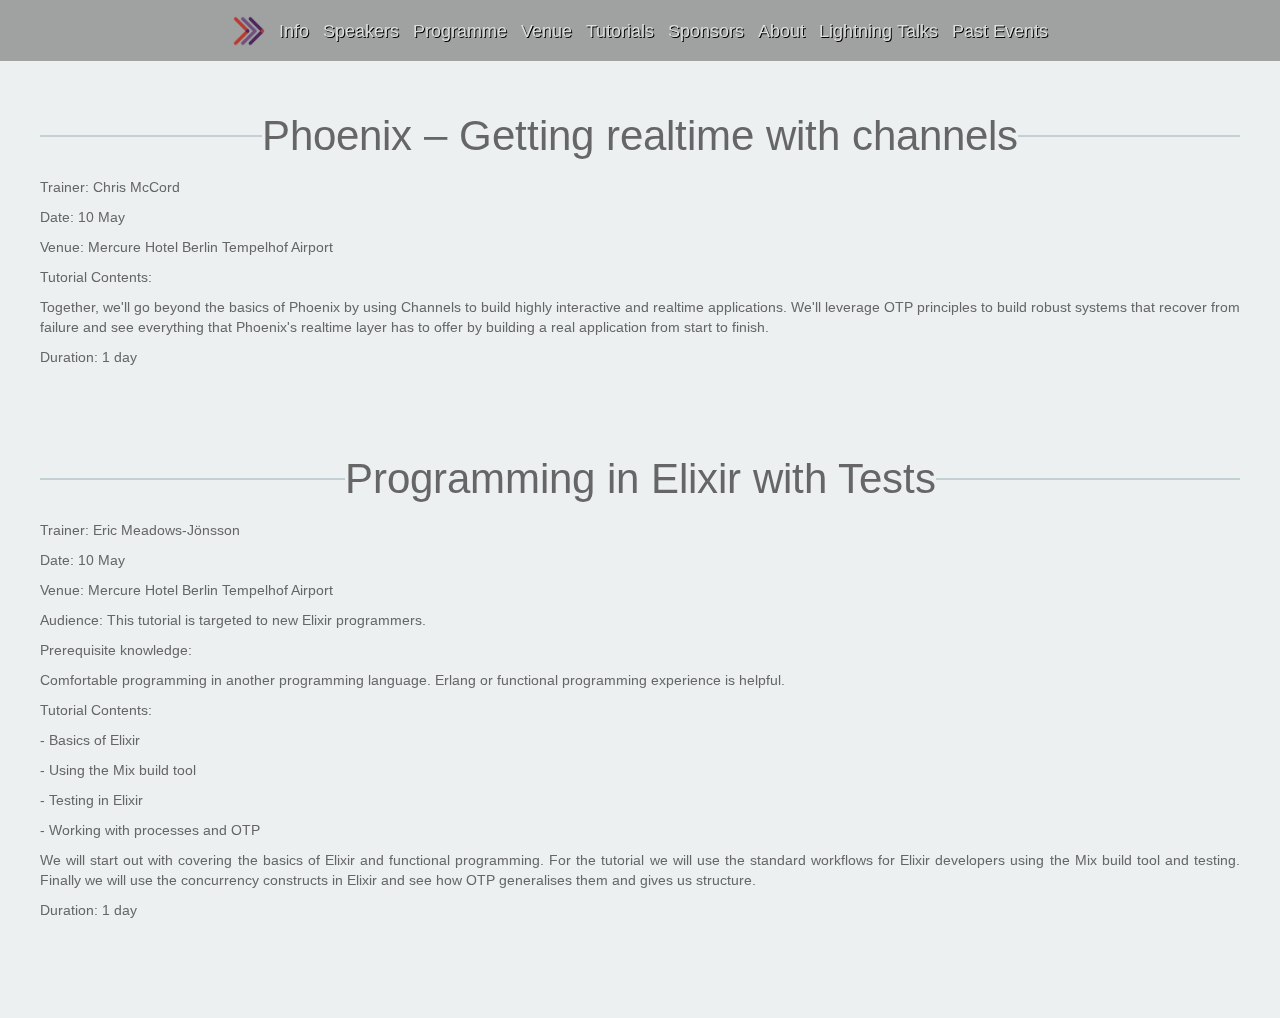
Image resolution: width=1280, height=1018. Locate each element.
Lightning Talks (878, 31)
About (781, 31)
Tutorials (620, 31)
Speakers (361, 31)
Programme (460, 31)
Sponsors (706, 31)
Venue (546, 31)
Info (294, 31)
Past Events (1000, 31)
